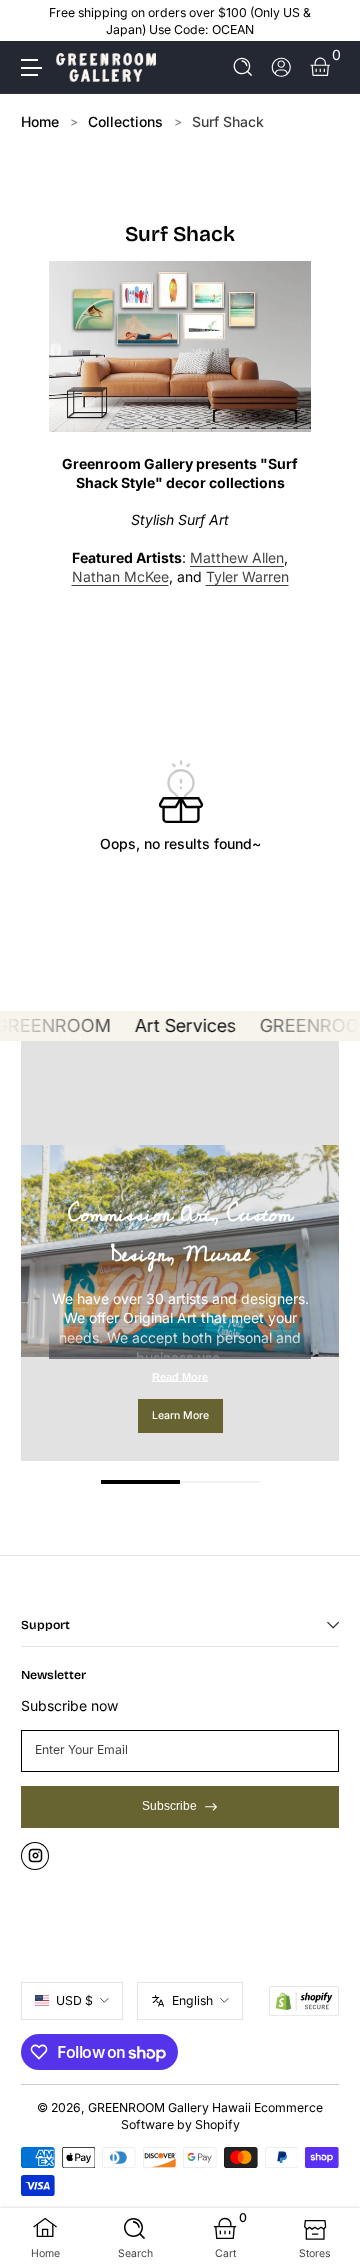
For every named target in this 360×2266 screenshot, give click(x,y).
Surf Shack (228, 121)
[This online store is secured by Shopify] (304, 2001)
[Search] (243, 67)
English (192, 2000)
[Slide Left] (35, 21)
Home (40, 121)
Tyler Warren (247, 576)
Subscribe (169, 1806)
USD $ (74, 2000)
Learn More (180, 1415)
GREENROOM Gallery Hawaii (169, 2107)
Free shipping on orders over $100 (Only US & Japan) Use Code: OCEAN (180, 21)
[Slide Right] (325, 21)
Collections (125, 121)
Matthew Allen (237, 557)
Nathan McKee (120, 576)
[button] (243, 67)
